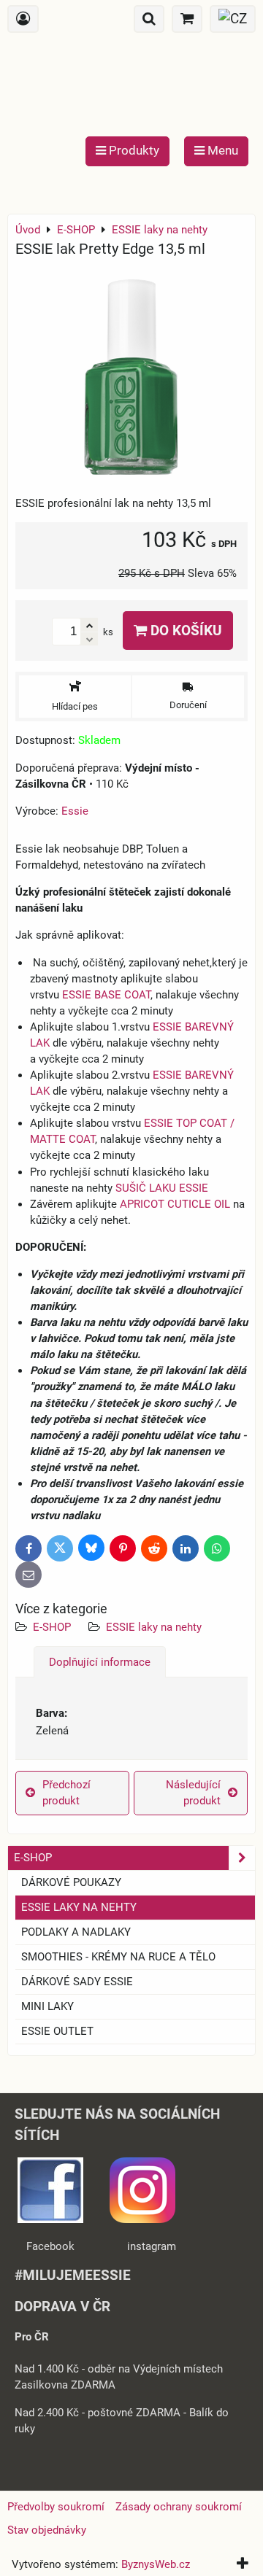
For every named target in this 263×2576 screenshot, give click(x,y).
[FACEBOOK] (50, 2219)
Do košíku (184, 631)
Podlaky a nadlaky (76, 1932)
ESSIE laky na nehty (154, 1627)
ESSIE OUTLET (57, 2031)
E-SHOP (52, 1627)
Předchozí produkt (66, 1793)
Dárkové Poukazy (71, 1882)
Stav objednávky (47, 2530)
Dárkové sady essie (77, 1982)
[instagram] (142, 2219)
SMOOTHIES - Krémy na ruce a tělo (118, 1957)
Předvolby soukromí (56, 2507)
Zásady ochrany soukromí (179, 2507)
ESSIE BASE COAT (106, 995)
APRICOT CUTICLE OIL (175, 1204)
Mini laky (47, 2006)
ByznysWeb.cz (156, 2564)
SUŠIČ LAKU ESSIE (162, 1188)
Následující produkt (193, 1793)
